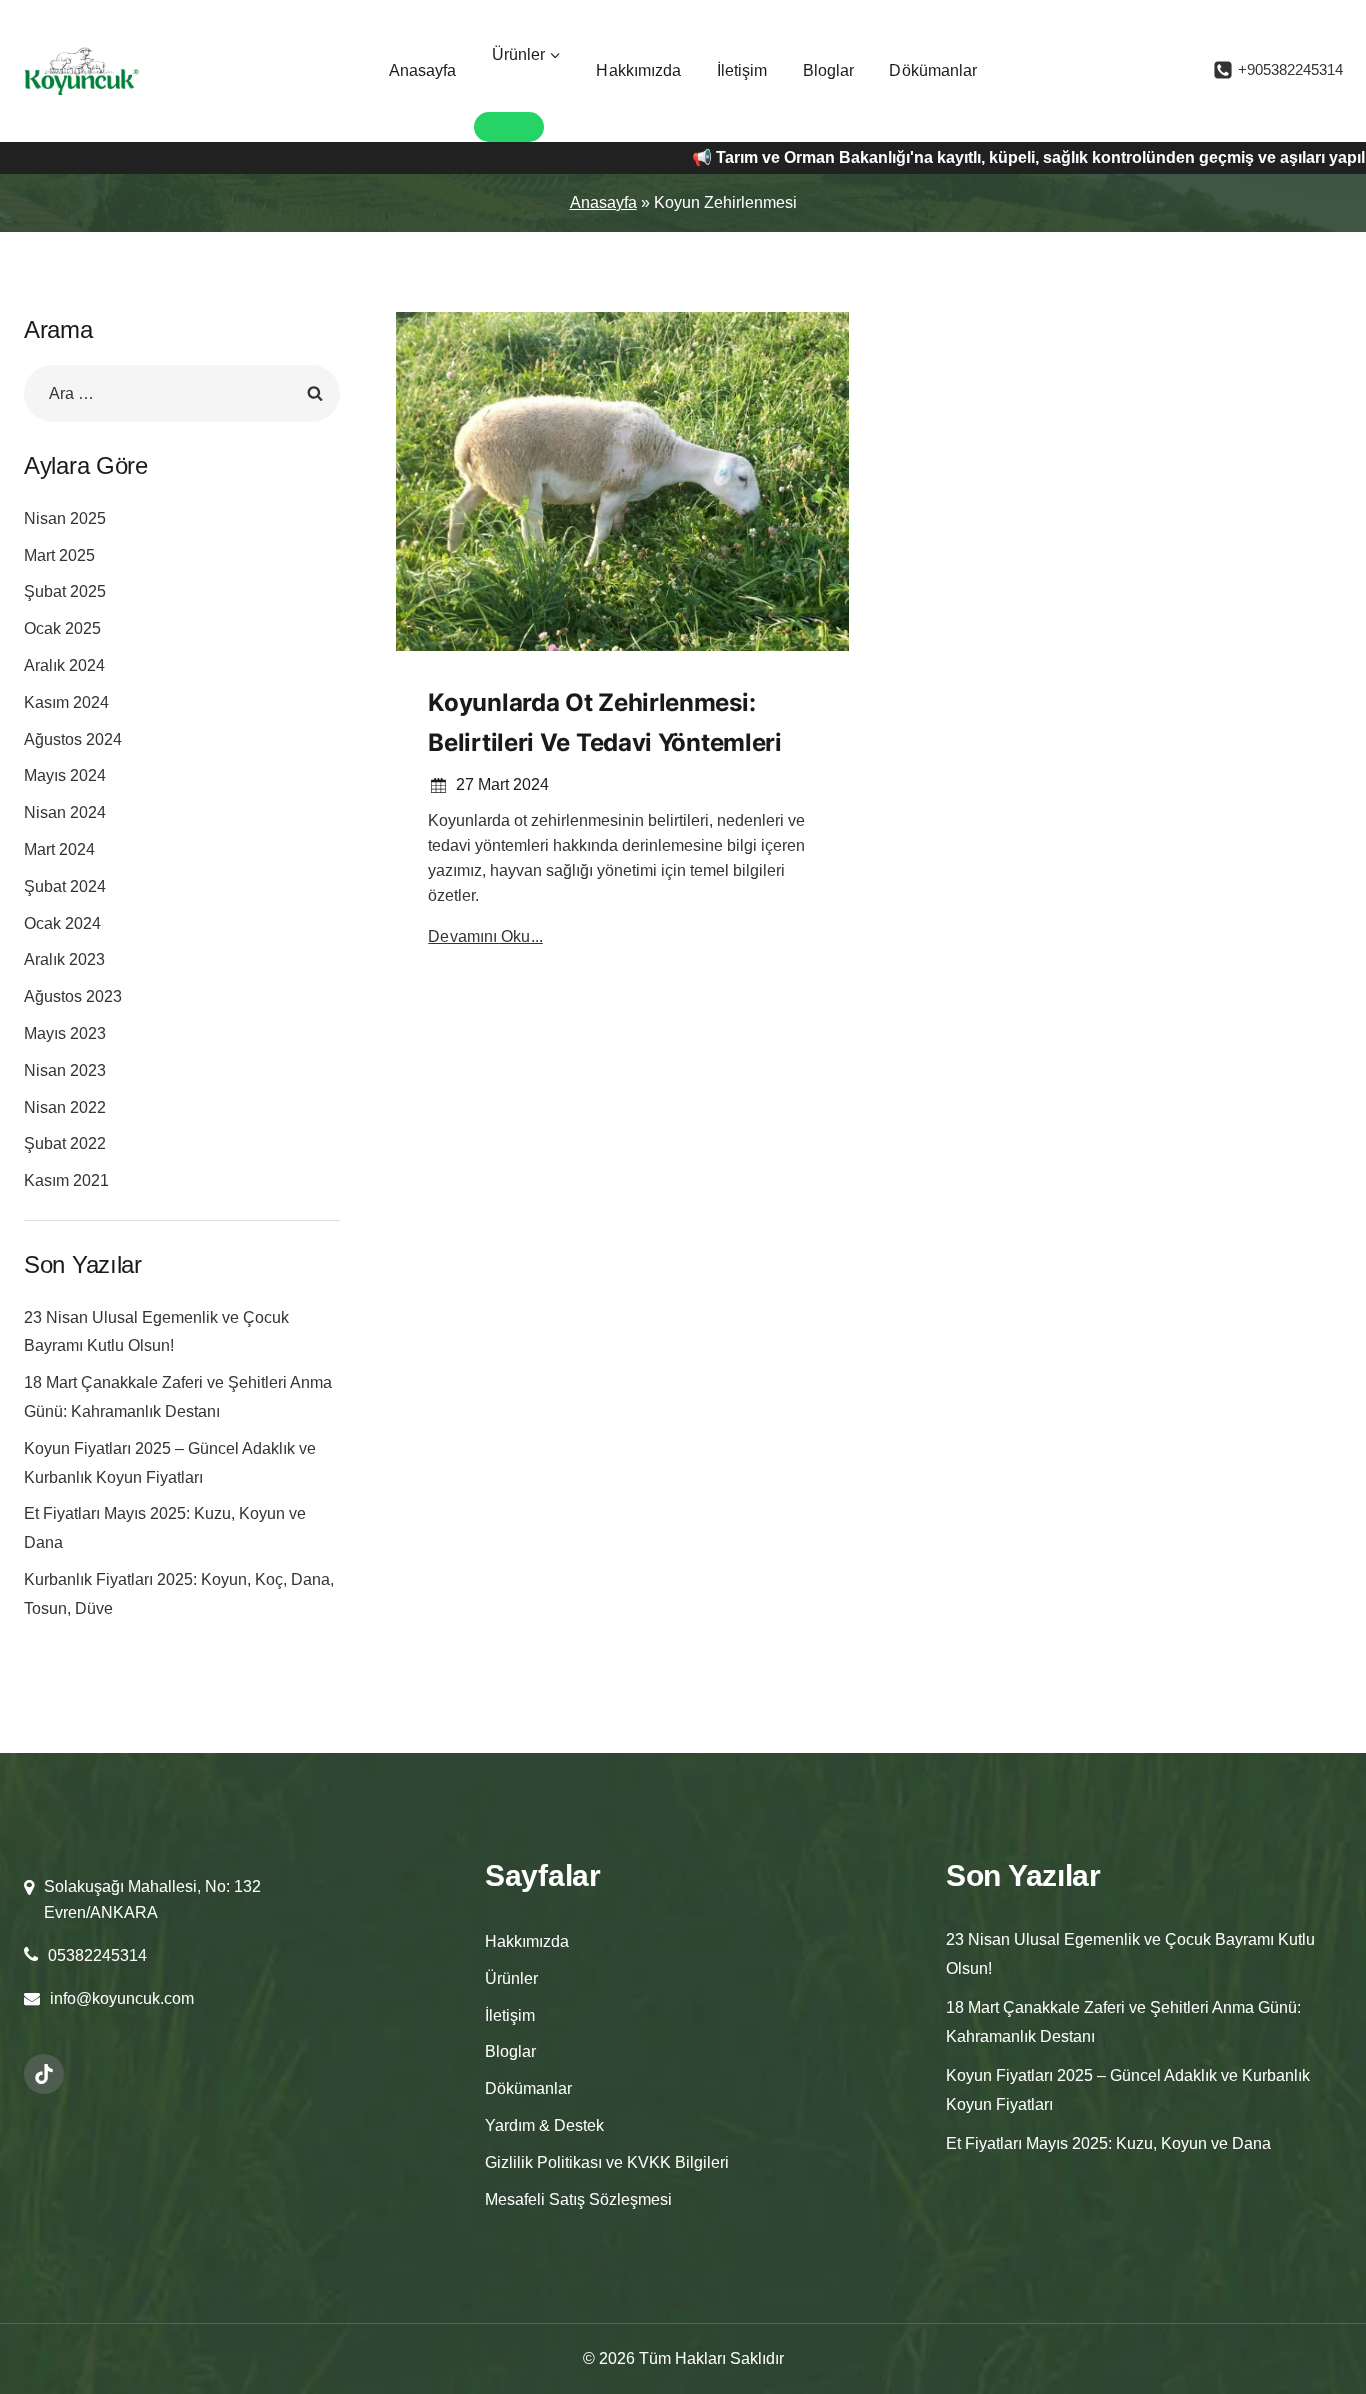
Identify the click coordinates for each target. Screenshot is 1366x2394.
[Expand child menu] (509, 127)
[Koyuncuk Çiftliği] (81, 71)
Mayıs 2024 (65, 775)
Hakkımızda (638, 70)
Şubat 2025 (65, 591)
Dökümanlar (933, 70)
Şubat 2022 (65, 1143)
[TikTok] (44, 2074)
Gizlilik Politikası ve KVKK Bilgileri (607, 2162)
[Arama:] (182, 393)
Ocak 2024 (62, 923)
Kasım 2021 (66, 1180)
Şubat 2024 (65, 886)
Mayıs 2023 (65, 1033)
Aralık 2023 (64, 959)
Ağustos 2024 (73, 739)
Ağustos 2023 (73, 996)
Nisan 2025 (65, 518)
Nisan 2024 (65, 812)
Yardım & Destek (544, 2125)
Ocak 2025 (62, 628)
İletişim (742, 70)
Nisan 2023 (65, 1070)
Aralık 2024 (64, 665)
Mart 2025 (59, 555)
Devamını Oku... (485, 936)
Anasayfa (423, 70)
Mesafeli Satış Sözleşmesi (578, 2199)
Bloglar (829, 70)
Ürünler (511, 1978)
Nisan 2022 (65, 1107)
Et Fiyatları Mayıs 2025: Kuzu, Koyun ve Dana (1108, 2143)
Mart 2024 (59, 849)
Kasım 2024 (66, 702)
